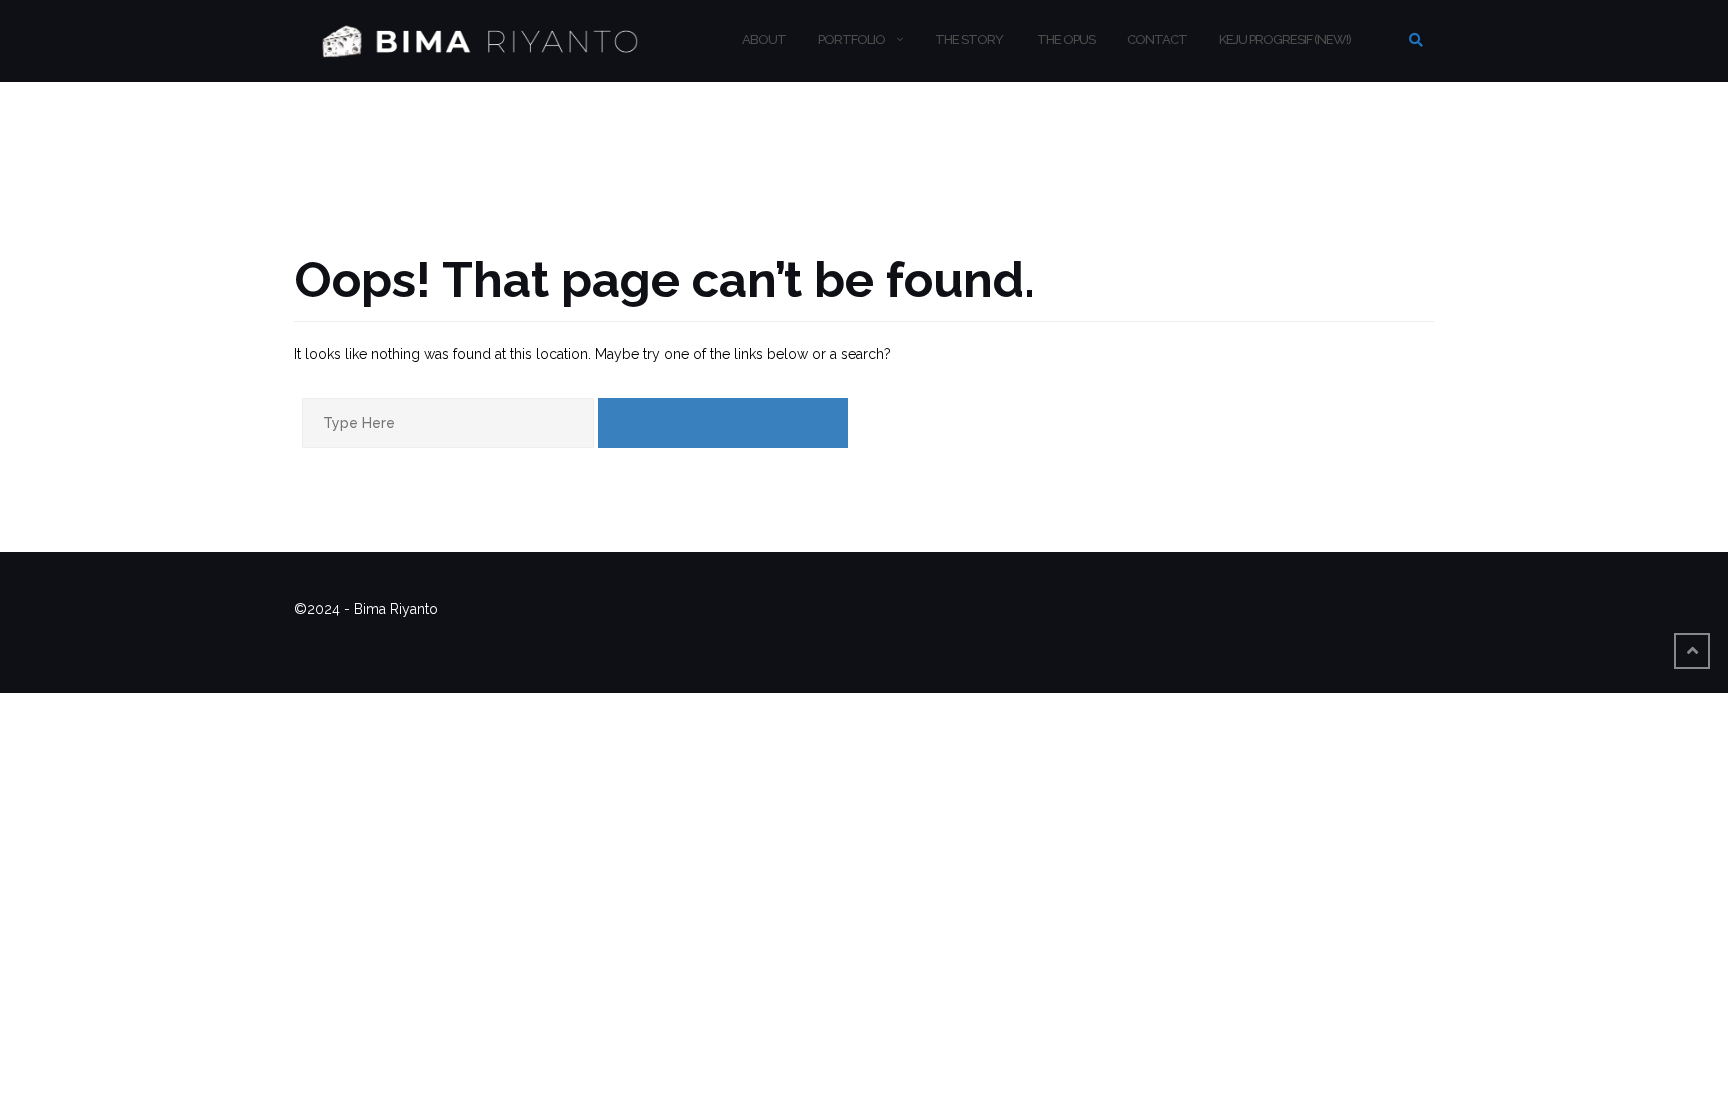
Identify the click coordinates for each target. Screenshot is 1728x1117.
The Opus (1065, 39)
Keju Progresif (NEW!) (1285, 39)
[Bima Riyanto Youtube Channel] (1338, 593)
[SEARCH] (723, 423)
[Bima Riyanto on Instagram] (1297, 593)
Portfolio (851, 39)
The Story (969, 39)
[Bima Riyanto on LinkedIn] (1379, 593)
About (764, 39)
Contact (1157, 39)
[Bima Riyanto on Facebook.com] (1215, 593)
